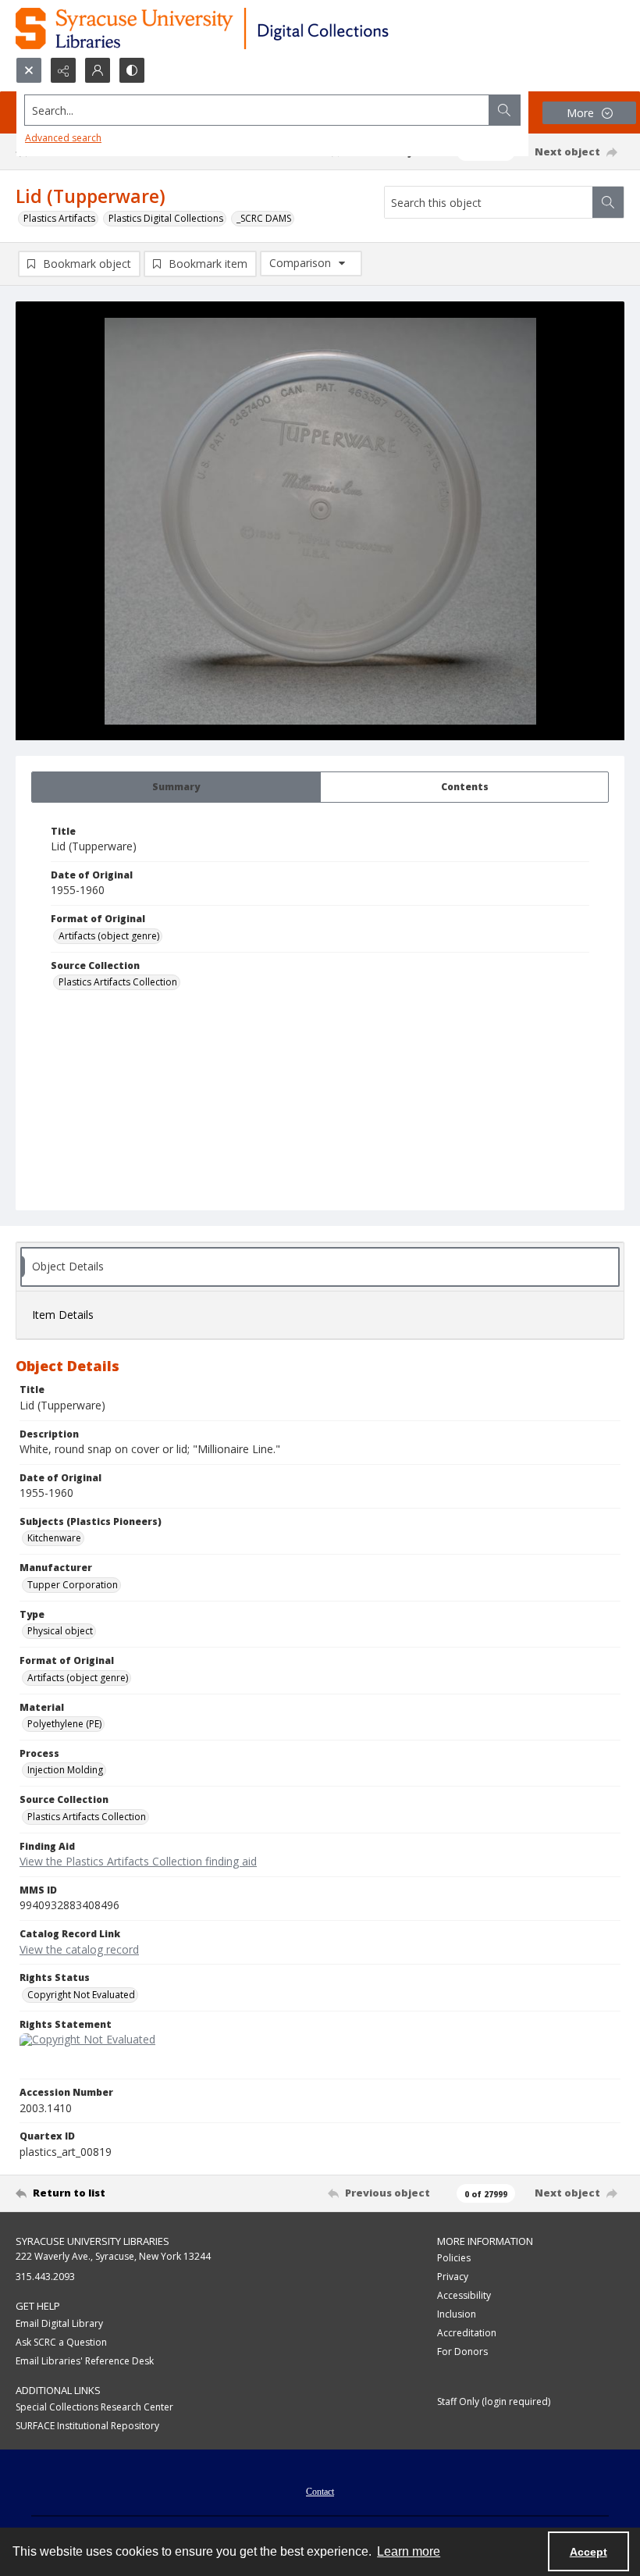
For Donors (462, 2352)
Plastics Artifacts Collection (118, 982)
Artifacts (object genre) (109, 936)
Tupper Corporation (73, 1585)
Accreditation (467, 2333)
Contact (320, 2492)
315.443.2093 (45, 2277)
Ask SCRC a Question (61, 2342)
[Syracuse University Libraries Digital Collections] (248, 29)
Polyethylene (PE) (64, 1724)
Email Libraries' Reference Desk (85, 2361)
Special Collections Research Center (94, 2407)
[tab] (176, 787)
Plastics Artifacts (59, 218)
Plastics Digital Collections (166, 218)
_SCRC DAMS (264, 218)
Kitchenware (54, 1538)
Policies (454, 2258)
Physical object (60, 1631)
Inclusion (457, 2314)
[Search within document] (608, 202)
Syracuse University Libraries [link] (92, 2241)
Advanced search (63, 138)
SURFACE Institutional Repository (87, 2426)
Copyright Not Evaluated (81, 1995)
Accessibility (464, 2295)
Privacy (453, 2277)
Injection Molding (65, 1770)
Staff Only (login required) (494, 2401)
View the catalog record (79, 1949)
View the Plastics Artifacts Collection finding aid (138, 1861)
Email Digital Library (59, 2323)
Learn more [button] (409, 2551)
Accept (588, 2552)
